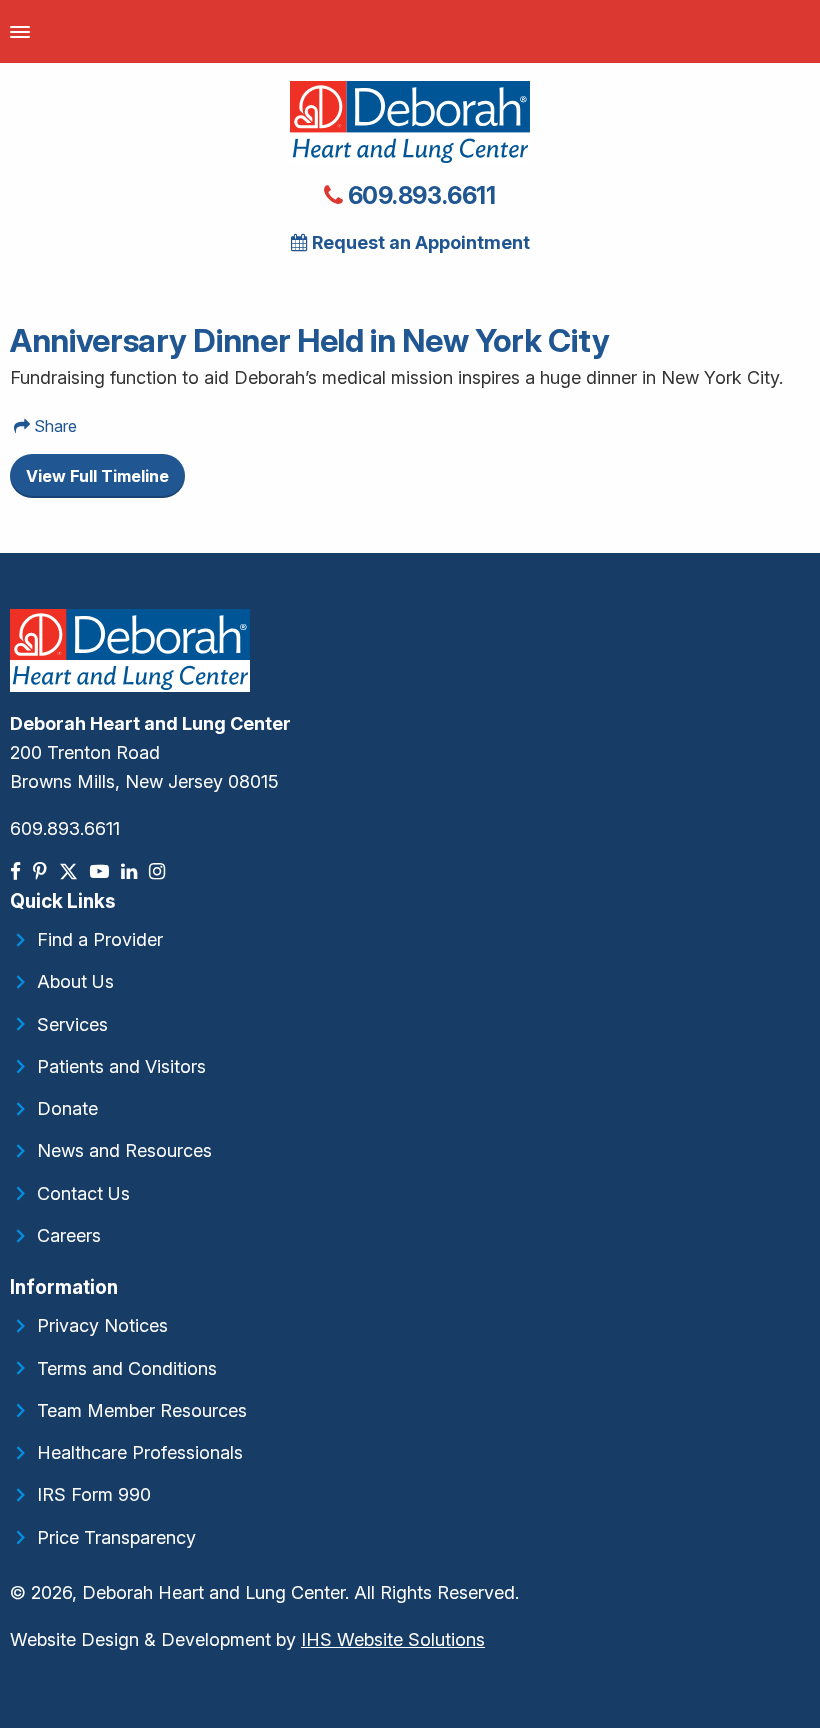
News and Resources (124, 1150)
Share (53, 426)
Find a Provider (100, 939)
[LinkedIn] (131, 871)
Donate (67, 1108)
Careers (69, 1235)
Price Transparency (116, 1537)
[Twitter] (70, 871)
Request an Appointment (419, 242)
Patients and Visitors (121, 1066)
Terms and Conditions (127, 1368)
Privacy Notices (102, 1325)
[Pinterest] (42, 871)
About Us (75, 981)
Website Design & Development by (247, 1639)
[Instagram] (159, 871)
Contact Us (83, 1193)
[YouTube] (101, 871)
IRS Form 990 (94, 1494)
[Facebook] (17, 871)
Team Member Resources (142, 1410)
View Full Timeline (97, 476)
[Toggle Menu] (20, 31)
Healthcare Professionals (140, 1452)
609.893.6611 (419, 195)
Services (72, 1024)
